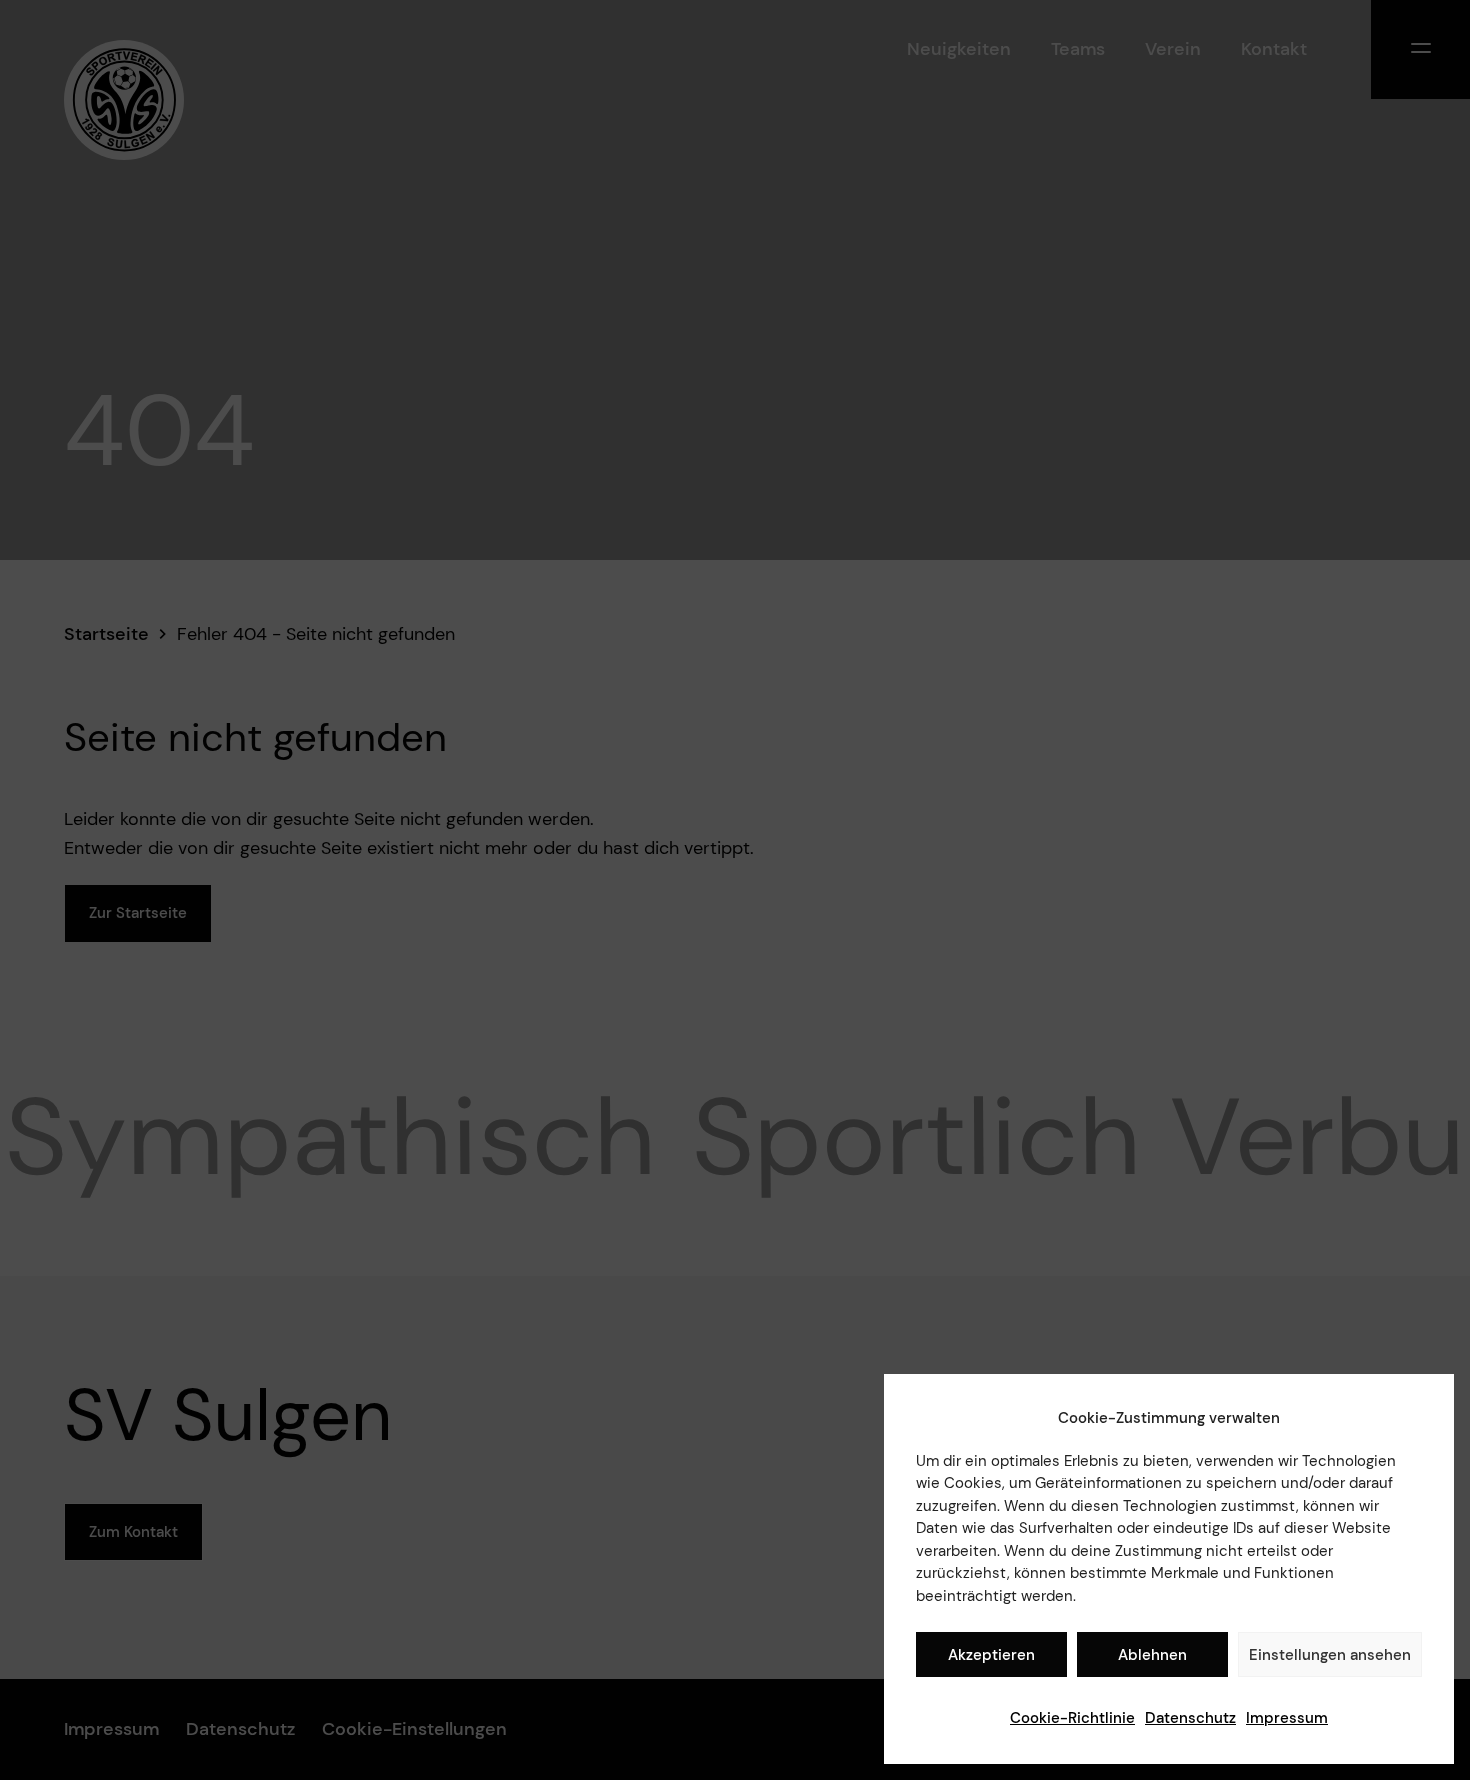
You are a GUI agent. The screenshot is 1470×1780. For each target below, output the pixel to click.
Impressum (1287, 1718)
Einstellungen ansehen (1330, 1655)
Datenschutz (1190, 1718)
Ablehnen (1152, 1655)
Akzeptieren (991, 1655)
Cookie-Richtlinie (1072, 1718)
